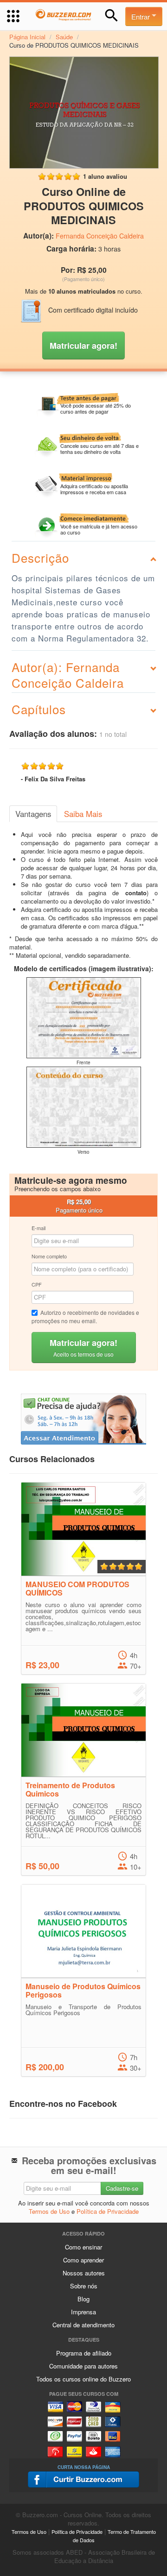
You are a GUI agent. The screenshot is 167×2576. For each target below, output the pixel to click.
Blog (83, 2299)
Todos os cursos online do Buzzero (83, 2379)
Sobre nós (84, 2286)
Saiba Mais (83, 814)
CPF (37, 1284)
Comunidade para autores (83, 2366)
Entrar (141, 16)
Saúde (64, 37)
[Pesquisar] (112, 16)
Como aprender (83, 2260)
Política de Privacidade (108, 2211)
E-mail (39, 1228)
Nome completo (49, 1256)
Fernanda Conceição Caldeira (100, 236)
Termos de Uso (49, 2211)
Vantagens (33, 814)
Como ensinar (83, 2247)
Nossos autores (84, 2273)
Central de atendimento (83, 2325)
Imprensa (83, 2312)
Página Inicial (27, 37)
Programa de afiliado (84, 2353)
